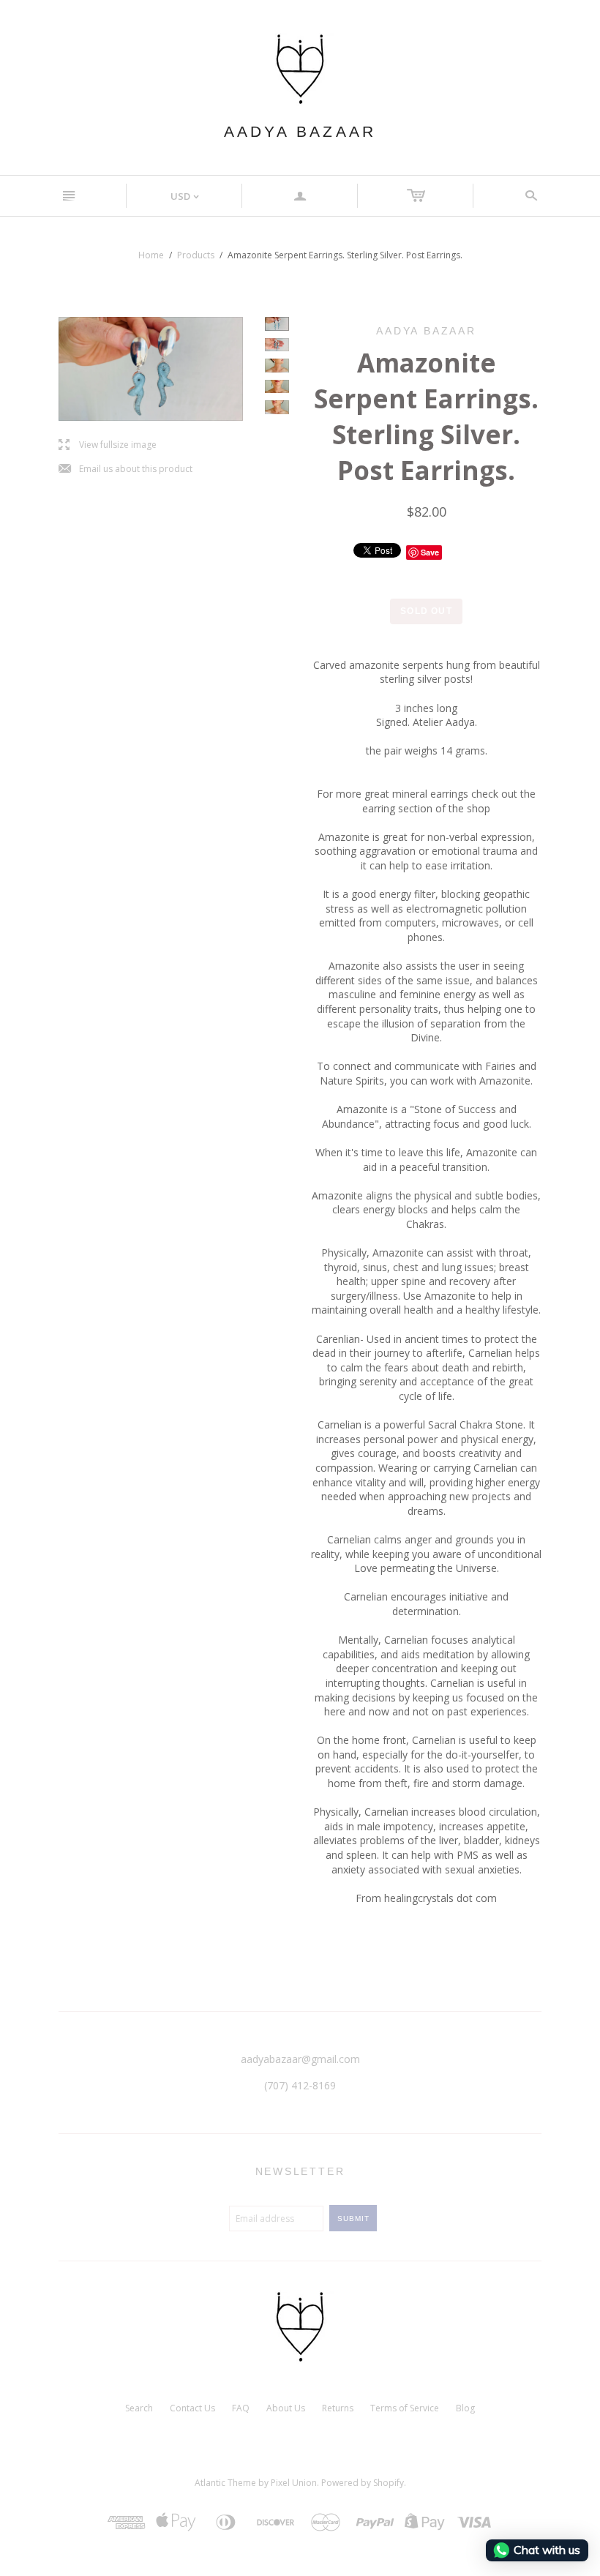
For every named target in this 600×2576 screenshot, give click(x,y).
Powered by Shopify (363, 2483)
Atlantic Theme (225, 2483)
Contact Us (192, 2408)
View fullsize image (108, 445)
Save (430, 552)
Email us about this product (125, 469)
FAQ (241, 2408)
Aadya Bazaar (300, 131)
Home (151, 255)
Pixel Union (294, 2483)
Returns (338, 2408)
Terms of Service (405, 2408)
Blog (465, 2408)
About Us (286, 2408)
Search (139, 2408)
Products (196, 255)
